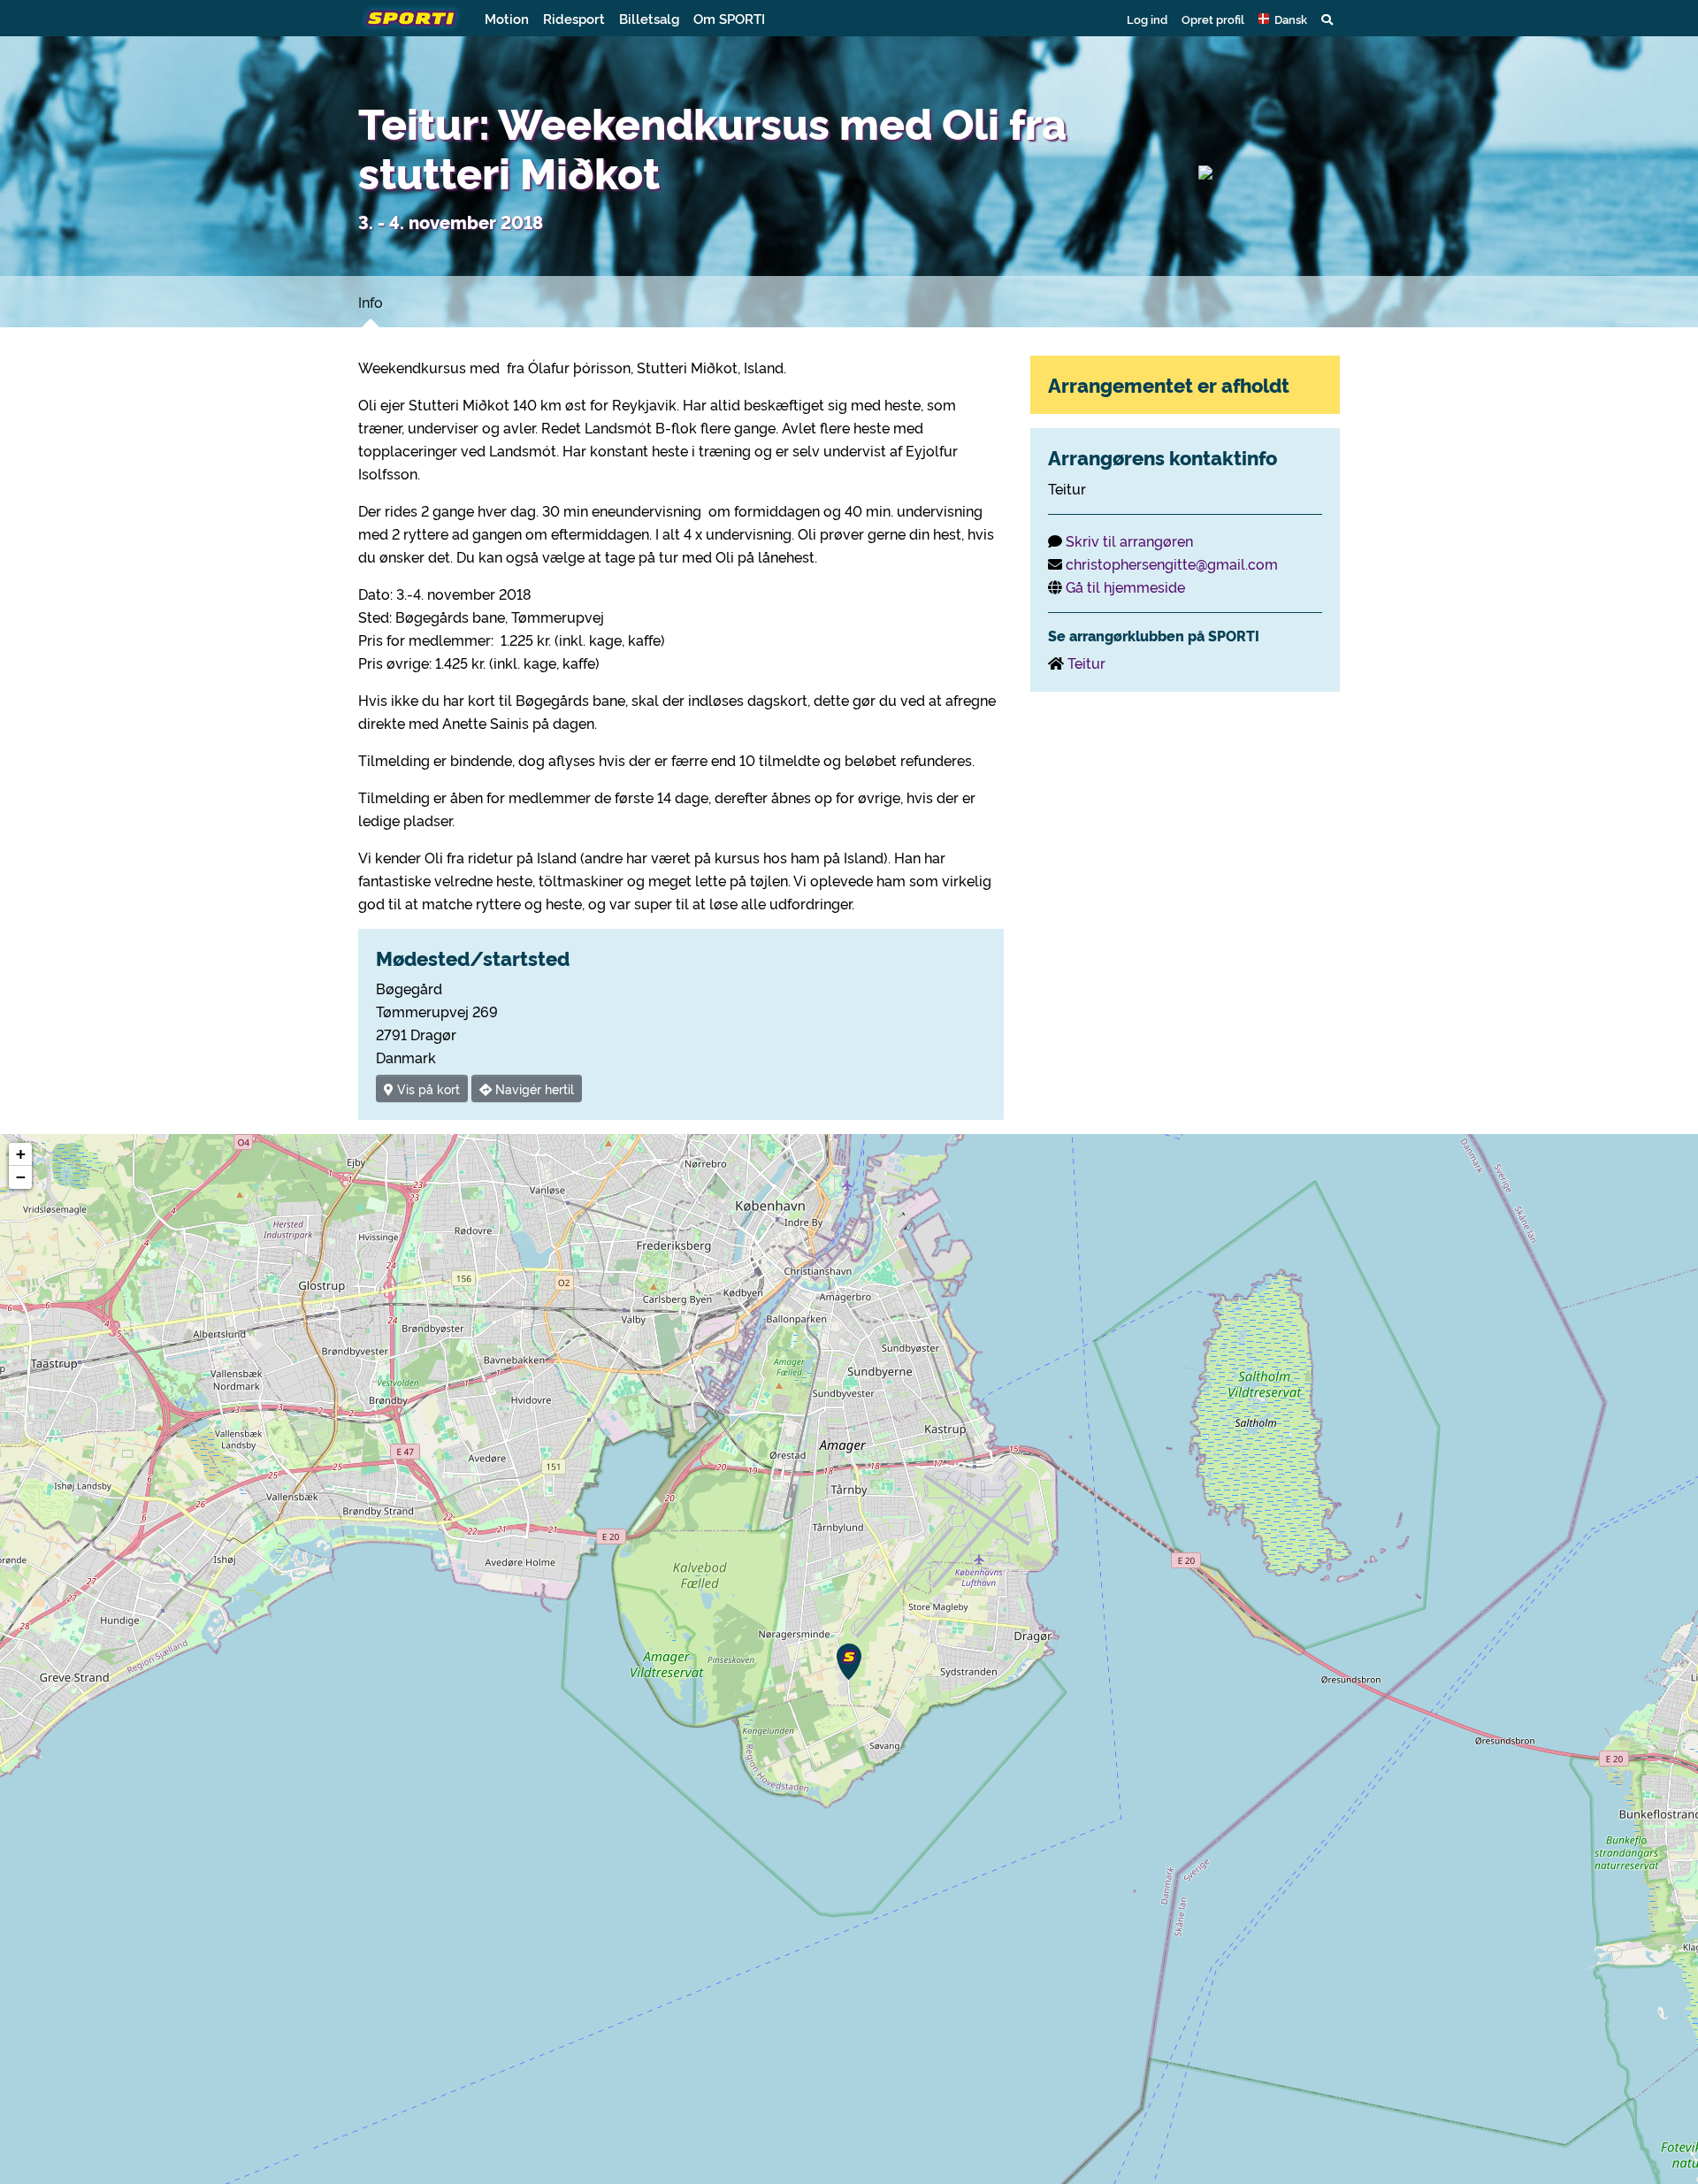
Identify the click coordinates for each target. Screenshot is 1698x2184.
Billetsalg (649, 18)
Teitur (1086, 663)
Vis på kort (427, 1088)
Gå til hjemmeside (1125, 586)
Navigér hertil (533, 1088)
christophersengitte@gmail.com (1172, 563)
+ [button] (21, 1154)
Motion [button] (507, 18)
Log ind (1147, 19)
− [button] (21, 1177)
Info (371, 302)
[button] (1283, 19)
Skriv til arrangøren (1129, 540)
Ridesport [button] (574, 18)
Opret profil (1213, 19)
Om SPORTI (729, 18)
